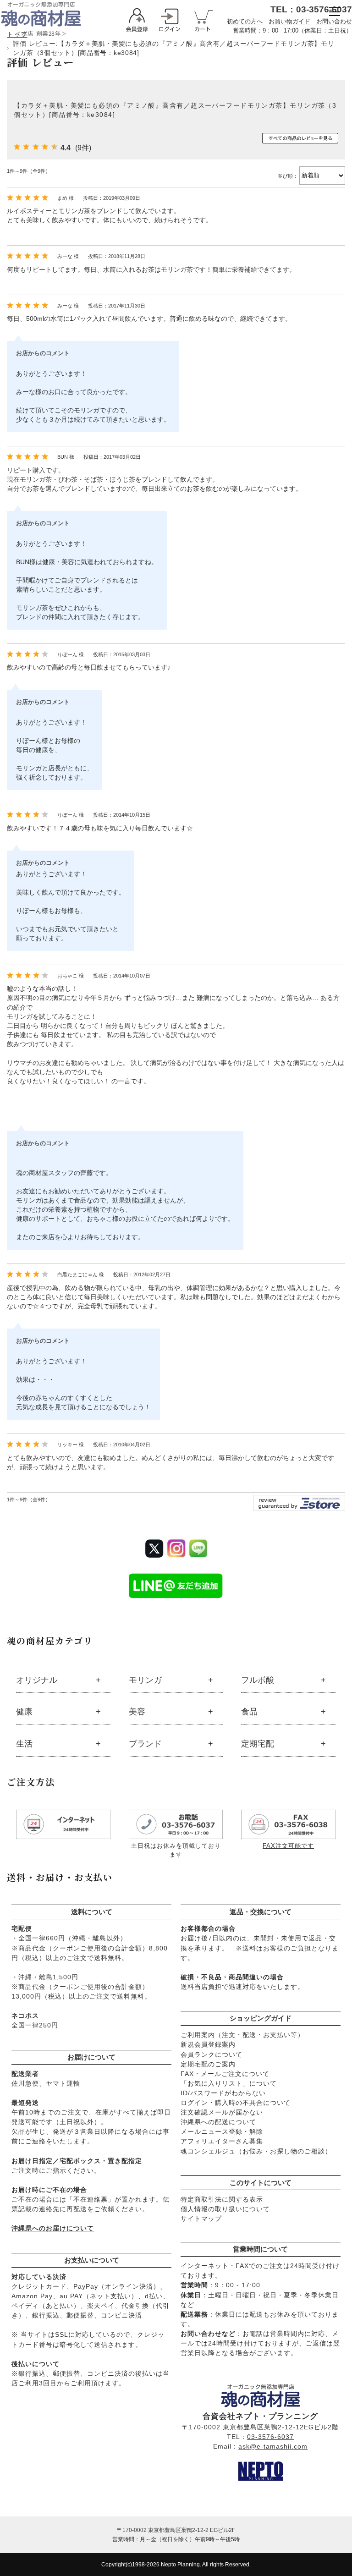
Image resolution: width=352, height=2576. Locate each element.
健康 (24, 1712)
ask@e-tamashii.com (273, 2446)
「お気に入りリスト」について (229, 2083)
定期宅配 (258, 1744)
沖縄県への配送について (218, 2122)
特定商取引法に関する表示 (222, 2199)
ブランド (145, 1744)
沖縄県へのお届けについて (53, 2228)
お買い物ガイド (289, 21)
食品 (249, 1712)
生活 (24, 1744)
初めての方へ (245, 21)
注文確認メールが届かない (222, 2112)
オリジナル (37, 1680)
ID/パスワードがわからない (223, 2093)
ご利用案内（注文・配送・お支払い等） (242, 2035)
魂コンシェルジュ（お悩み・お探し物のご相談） (256, 2151)
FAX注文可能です (288, 1846)
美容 (137, 1712)
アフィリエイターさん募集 (222, 2141)
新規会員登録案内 (208, 2044)
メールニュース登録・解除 (222, 2131)
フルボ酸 (258, 1680)
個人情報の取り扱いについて (225, 2209)
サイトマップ (201, 2219)
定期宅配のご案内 (208, 2064)
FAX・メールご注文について (225, 2074)
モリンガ (145, 1680)
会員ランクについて (212, 2054)
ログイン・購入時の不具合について (236, 2103)
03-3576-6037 (270, 2437)
